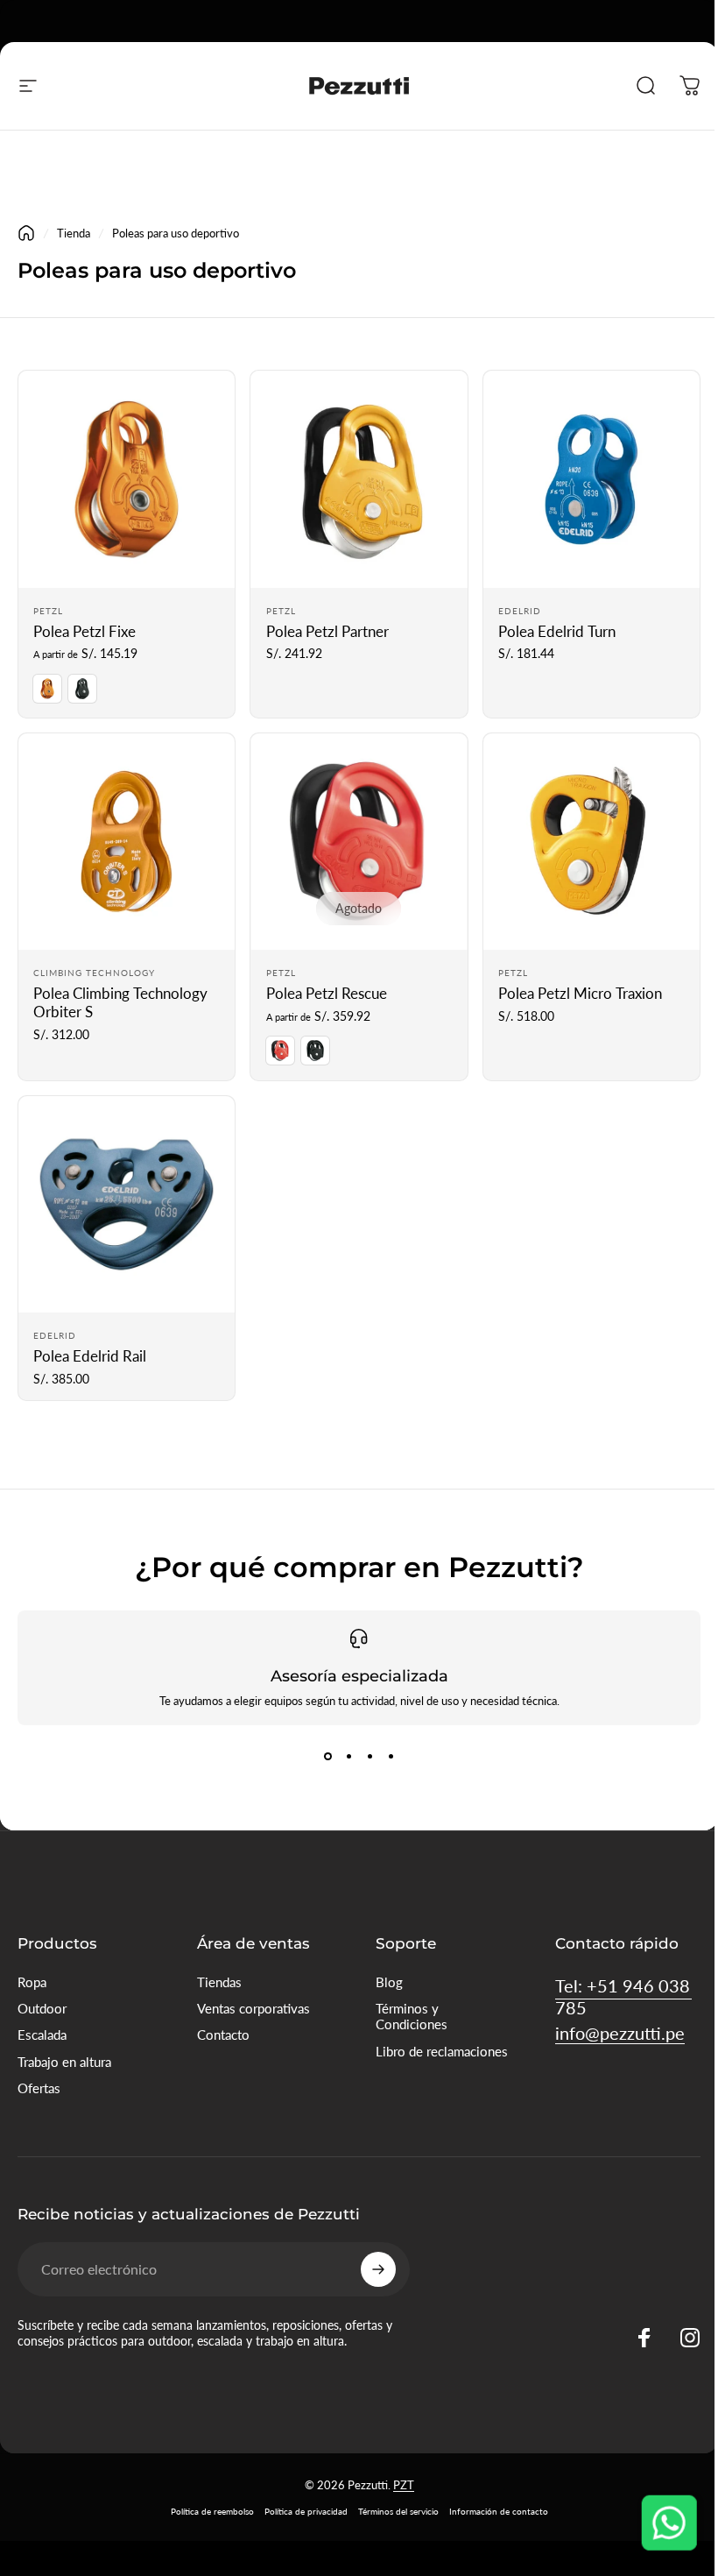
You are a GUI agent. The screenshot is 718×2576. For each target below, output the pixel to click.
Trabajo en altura (64, 2062)
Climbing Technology (94, 973)
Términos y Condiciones (412, 2017)
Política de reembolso (212, 2511)
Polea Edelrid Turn (557, 632)
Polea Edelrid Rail (90, 1356)
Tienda (74, 233)
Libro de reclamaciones (442, 2052)
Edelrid (520, 611)
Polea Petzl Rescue (327, 994)
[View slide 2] (348, 1757)
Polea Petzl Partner (327, 632)
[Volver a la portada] (26, 233)
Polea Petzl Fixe (84, 632)
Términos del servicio (398, 2511)
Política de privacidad (306, 2511)
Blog (389, 1982)
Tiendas (219, 1982)
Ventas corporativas (253, 2009)
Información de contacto (499, 2511)
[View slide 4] (391, 1757)
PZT (404, 2485)
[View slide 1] (327, 1757)
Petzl (48, 611)
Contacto (223, 2035)
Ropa (32, 1982)
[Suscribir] (378, 2269)
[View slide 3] (370, 1757)
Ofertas (39, 2088)
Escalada (42, 2035)
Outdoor (42, 2009)
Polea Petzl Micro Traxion (580, 994)
